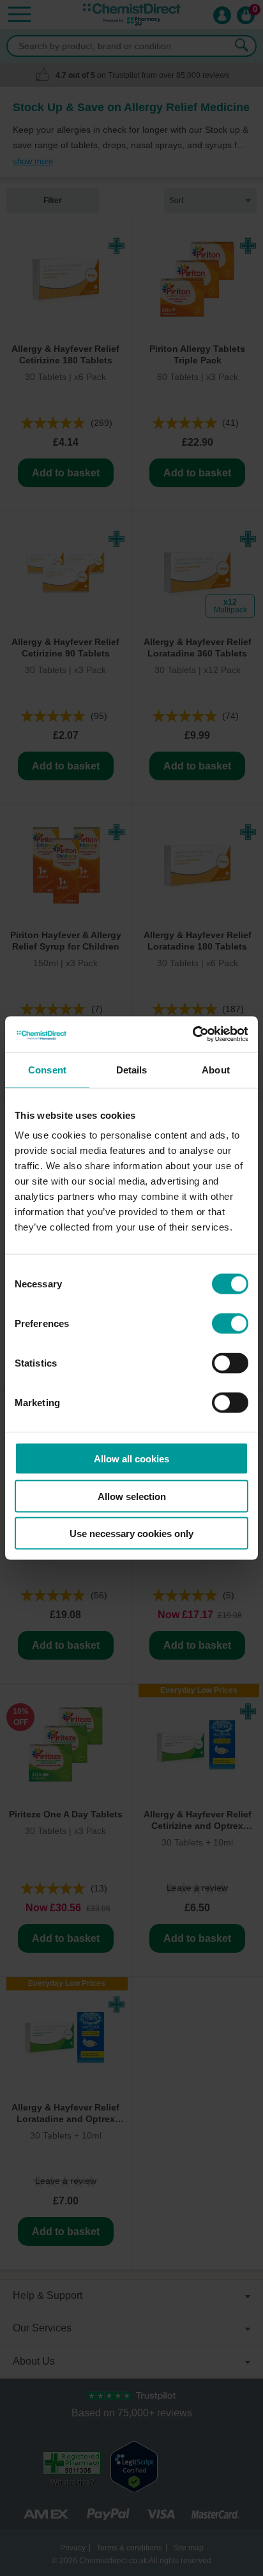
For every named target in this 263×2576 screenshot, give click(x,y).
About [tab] (216, 1069)
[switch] (230, 1324)
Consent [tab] (47, 1069)
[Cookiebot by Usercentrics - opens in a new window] (192, 1034)
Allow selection (132, 1496)
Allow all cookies (131, 1459)
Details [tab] (132, 1069)
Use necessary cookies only (131, 1534)
